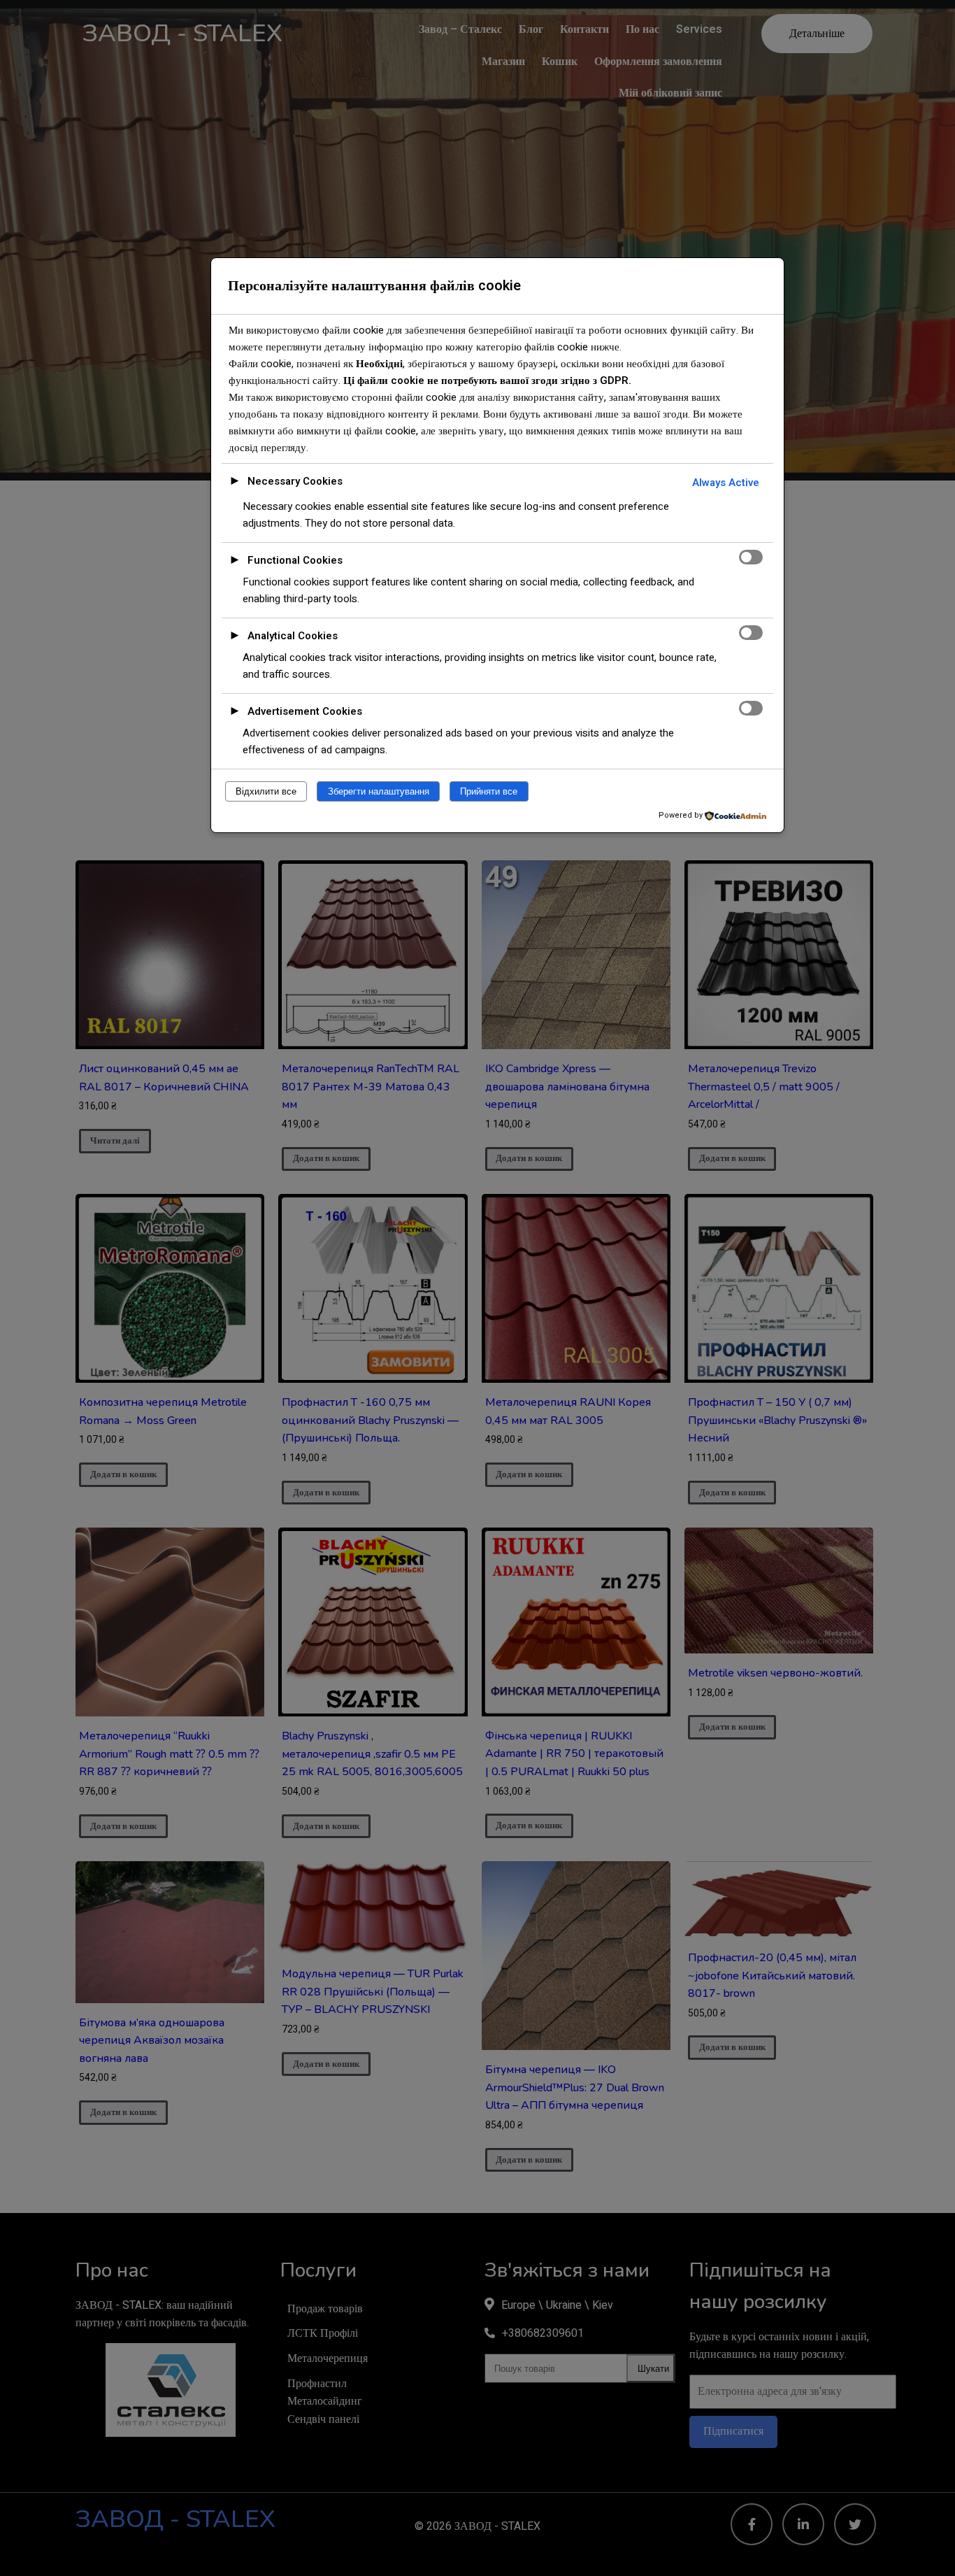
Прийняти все (489, 791)
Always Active (726, 483)
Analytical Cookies (293, 636)
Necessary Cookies (295, 481)
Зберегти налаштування (379, 791)
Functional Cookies (295, 560)
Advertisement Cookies (305, 711)
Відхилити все (266, 791)
